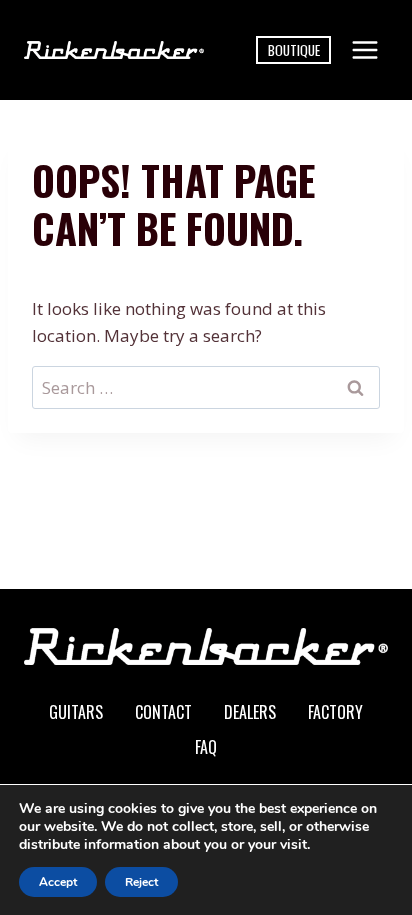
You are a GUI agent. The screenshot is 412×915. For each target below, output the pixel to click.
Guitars (76, 712)
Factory (335, 712)
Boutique (294, 50)
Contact (163, 712)
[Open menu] (364, 49)
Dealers (250, 712)
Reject (141, 882)
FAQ (206, 747)
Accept (58, 882)
